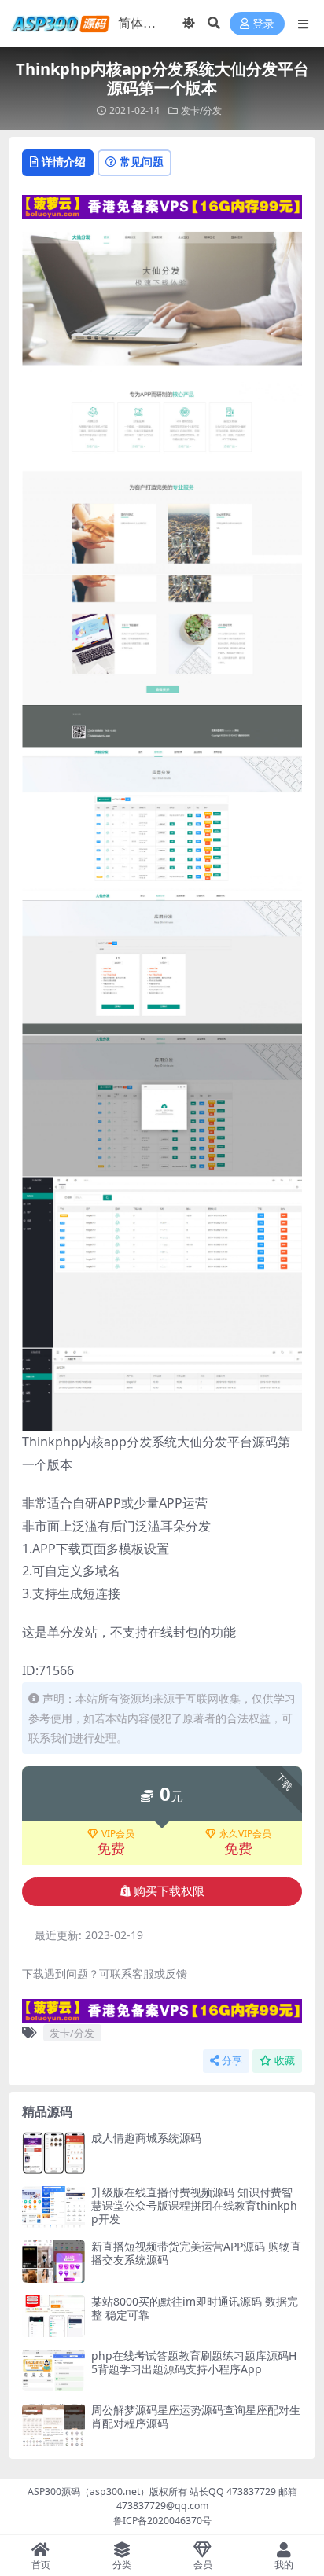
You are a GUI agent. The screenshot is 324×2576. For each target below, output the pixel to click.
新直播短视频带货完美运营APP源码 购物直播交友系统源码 (196, 2253)
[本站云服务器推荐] (162, 205)
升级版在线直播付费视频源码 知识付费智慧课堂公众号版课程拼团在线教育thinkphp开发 (194, 2205)
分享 (232, 2061)
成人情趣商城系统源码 (146, 2138)
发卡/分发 (201, 110)
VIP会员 (118, 1834)
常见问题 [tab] (142, 162)
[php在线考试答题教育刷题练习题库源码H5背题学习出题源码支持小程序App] (53, 2370)
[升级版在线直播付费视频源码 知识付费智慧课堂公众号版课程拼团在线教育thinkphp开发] (53, 2207)
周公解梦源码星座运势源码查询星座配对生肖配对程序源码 (196, 2416)
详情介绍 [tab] (64, 162)
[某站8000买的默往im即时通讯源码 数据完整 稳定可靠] (53, 2316)
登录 (263, 24)
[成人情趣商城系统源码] (53, 2153)
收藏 (285, 2061)
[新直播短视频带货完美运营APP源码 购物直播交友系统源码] (53, 2261)
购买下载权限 (169, 1891)
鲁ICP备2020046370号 (162, 2521)
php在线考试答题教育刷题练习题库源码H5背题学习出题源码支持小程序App (194, 2362)
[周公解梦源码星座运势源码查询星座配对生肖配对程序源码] (53, 2425)
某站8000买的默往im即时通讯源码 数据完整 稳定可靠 (195, 2308)
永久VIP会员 (245, 1834)
